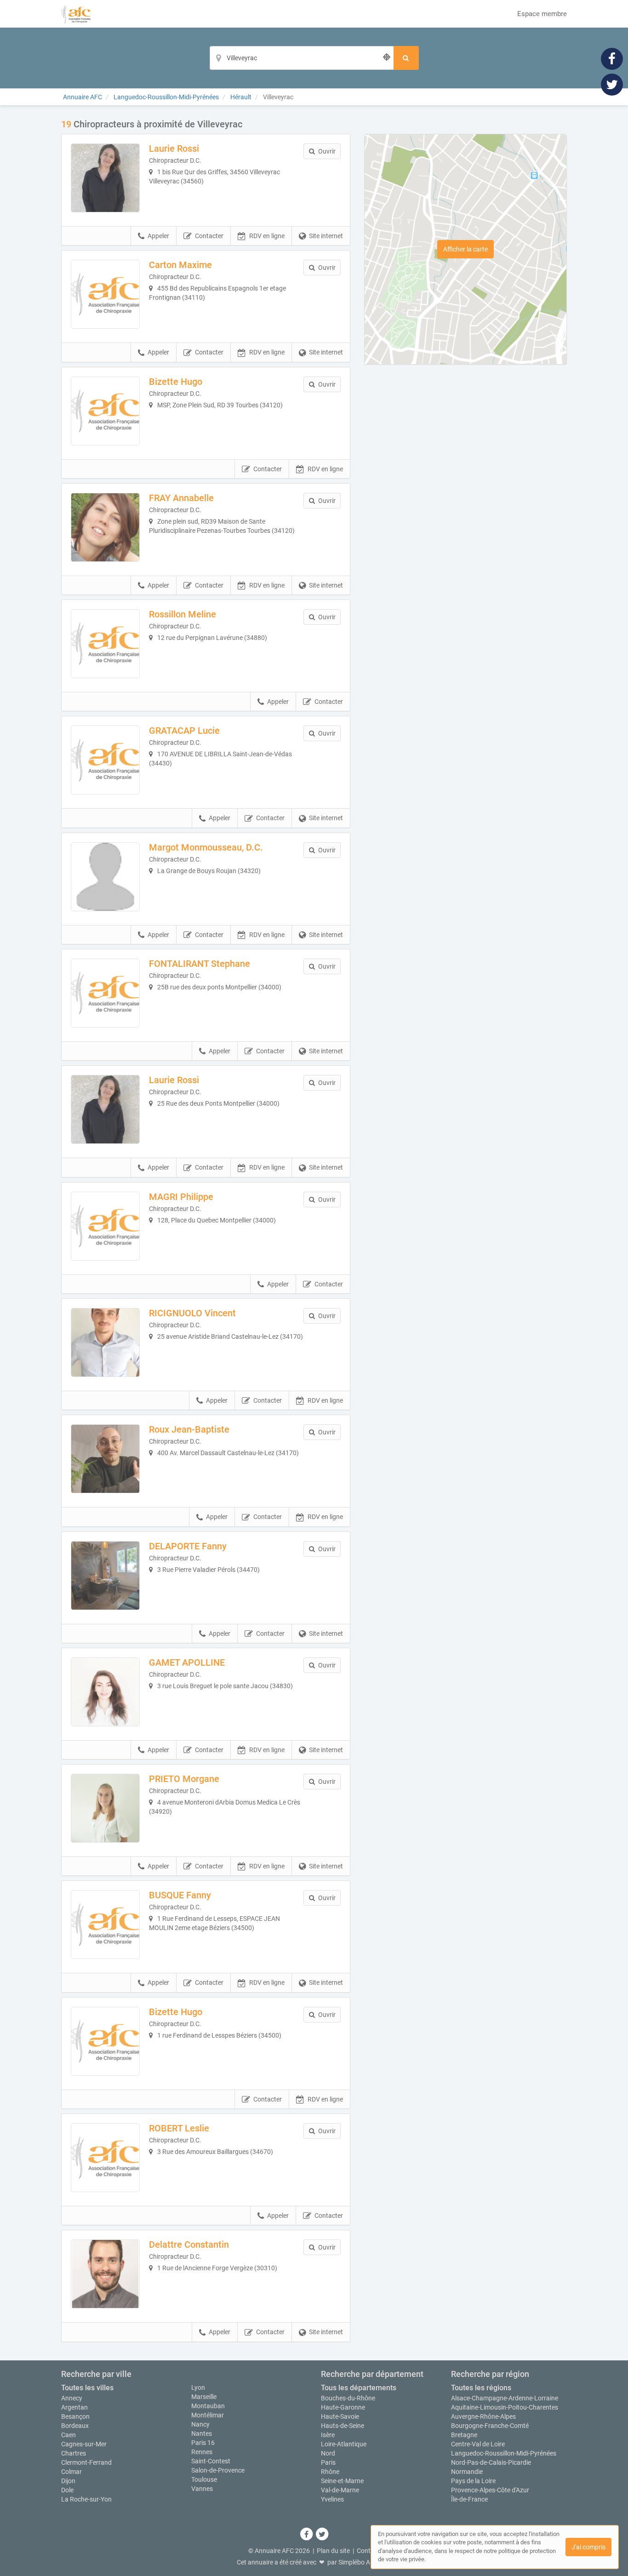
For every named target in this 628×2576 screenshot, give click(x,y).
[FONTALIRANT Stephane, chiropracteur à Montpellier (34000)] (105, 993)
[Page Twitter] (612, 84)
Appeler (158, 236)
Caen (69, 2435)
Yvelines (332, 2499)
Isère (328, 2435)
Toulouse (204, 2479)
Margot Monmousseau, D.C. (206, 847)
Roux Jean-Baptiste (189, 1429)
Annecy (72, 2398)
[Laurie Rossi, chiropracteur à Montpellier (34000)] (105, 1109)
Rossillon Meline (183, 614)
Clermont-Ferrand (86, 2462)
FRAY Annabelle (181, 498)
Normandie (467, 2472)
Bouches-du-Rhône (348, 2398)
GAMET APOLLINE (187, 1662)
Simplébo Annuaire (365, 2562)
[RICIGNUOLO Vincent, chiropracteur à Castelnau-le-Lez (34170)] (105, 1342)
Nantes (202, 2433)
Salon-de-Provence (218, 2470)
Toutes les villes (87, 2388)
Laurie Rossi (174, 149)
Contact (368, 2551)
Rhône (330, 2472)
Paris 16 (203, 2443)
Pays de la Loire (473, 2481)
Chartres (74, 2453)
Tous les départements (359, 2388)
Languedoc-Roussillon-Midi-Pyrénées (504, 2453)
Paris (328, 2462)
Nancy (200, 2424)
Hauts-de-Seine (343, 2426)
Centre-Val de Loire (478, 2444)
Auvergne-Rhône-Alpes (483, 2416)
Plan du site (333, 2551)
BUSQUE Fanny (180, 1895)
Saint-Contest (211, 2461)
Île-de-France (469, 2499)
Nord (328, 2453)
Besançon (75, 2416)
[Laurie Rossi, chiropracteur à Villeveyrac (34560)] (105, 178)
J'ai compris (588, 2547)
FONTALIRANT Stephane (200, 964)
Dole (67, 2490)
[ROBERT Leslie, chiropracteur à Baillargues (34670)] (105, 2158)
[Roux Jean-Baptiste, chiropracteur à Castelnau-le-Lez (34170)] (105, 1459)
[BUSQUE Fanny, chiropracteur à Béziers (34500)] (105, 1925)
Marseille (204, 2397)
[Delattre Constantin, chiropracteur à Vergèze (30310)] (105, 2274)
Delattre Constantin (189, 2245)
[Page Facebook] (612, 58)
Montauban (208, 2406)
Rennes (202, 2452)
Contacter (209, 236)
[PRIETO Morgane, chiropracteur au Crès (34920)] (105, 1808)
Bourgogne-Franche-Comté (490, 2426)
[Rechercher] (406, 58)
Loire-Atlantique (344, 2444)
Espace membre (542, 14)
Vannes (202, 2489)
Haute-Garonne (343, 2407)
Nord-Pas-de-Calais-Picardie (491, 2462)
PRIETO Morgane (184, 1779)
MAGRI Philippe (181, 1197)
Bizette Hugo (176, 382)
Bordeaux (75, 2426)
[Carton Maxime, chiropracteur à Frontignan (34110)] (105, 294)
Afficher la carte (465, 249)
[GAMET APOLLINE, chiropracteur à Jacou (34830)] (105, 1692)
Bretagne (464, 2435)
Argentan (74, 2407)
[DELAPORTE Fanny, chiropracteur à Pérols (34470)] (105, 1576)
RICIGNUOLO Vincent (192, 1313)
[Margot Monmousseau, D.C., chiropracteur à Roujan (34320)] (105, 877)
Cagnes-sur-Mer (84, 2444)
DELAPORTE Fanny (188, 1546)
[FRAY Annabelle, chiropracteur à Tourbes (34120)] (105, 527)
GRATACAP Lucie (184, 731)
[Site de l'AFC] (76, 14)
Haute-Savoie (340, 2416)
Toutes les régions (481, 2388)
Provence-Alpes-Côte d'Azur (490, 2490)
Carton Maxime (180, 265)
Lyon (198, 2388)
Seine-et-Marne (342, 2481)
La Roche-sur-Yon (86, 2499)
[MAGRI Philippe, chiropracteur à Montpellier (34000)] (105, 1226)
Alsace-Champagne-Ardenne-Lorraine (505, 2398)
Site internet (326, 236)
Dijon (68, 2481)
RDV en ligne (267, 236)
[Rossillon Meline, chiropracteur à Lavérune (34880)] (105, 644)
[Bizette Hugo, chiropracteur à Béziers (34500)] (105, 2041)
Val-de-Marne (340, 2490)
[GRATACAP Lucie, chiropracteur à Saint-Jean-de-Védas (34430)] (105, 760)
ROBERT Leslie (179, 2128)
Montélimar (208, 2415)
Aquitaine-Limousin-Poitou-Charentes (505, 2407)
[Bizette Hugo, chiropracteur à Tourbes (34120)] (105, 411)
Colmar (71, 2472)
